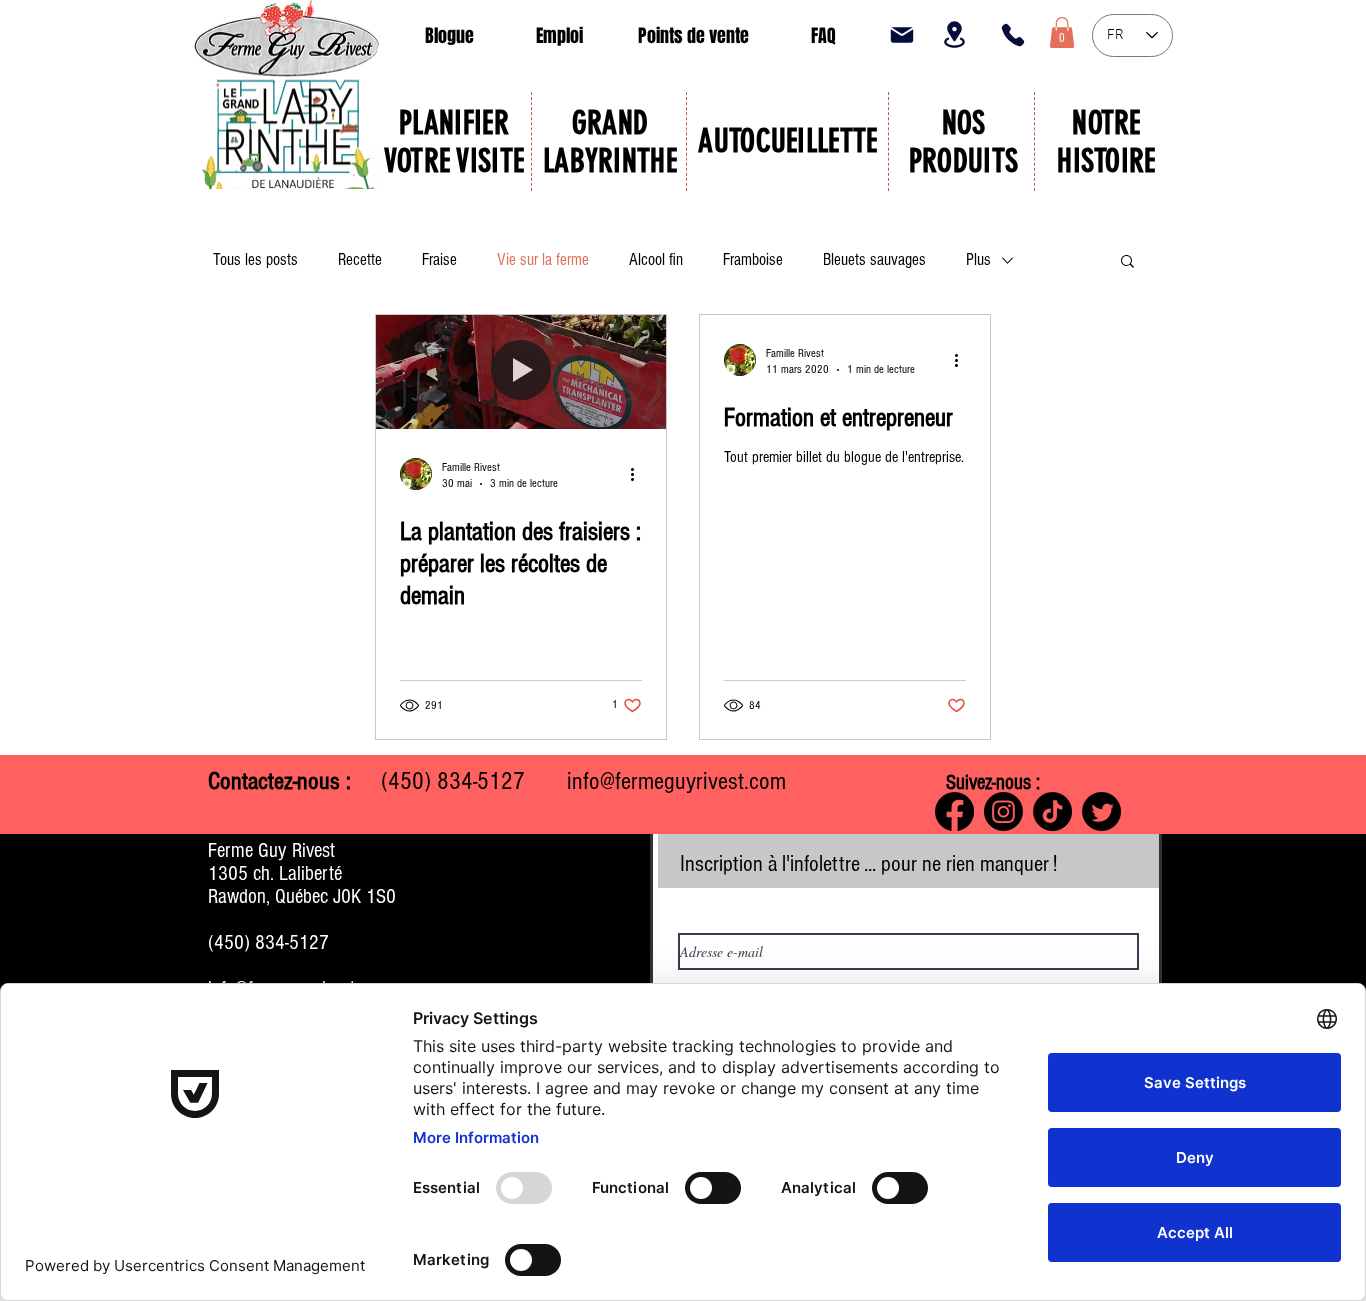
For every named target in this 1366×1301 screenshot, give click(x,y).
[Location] (954, 34)
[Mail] (902, 35)
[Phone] (1013, 35)
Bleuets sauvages (874, 259)
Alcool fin (656, 259)
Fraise (439, 259)
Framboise (753, 259)
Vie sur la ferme (543, 259)
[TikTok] (1052, 811)
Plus (978, 259)
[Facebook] (954, 811)
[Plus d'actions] (639, 474)
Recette (360, 259)
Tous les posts (255, 259)
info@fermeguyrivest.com (676, 781)
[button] (1062, 32)
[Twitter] (1101, 811)
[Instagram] (1003, 811)
